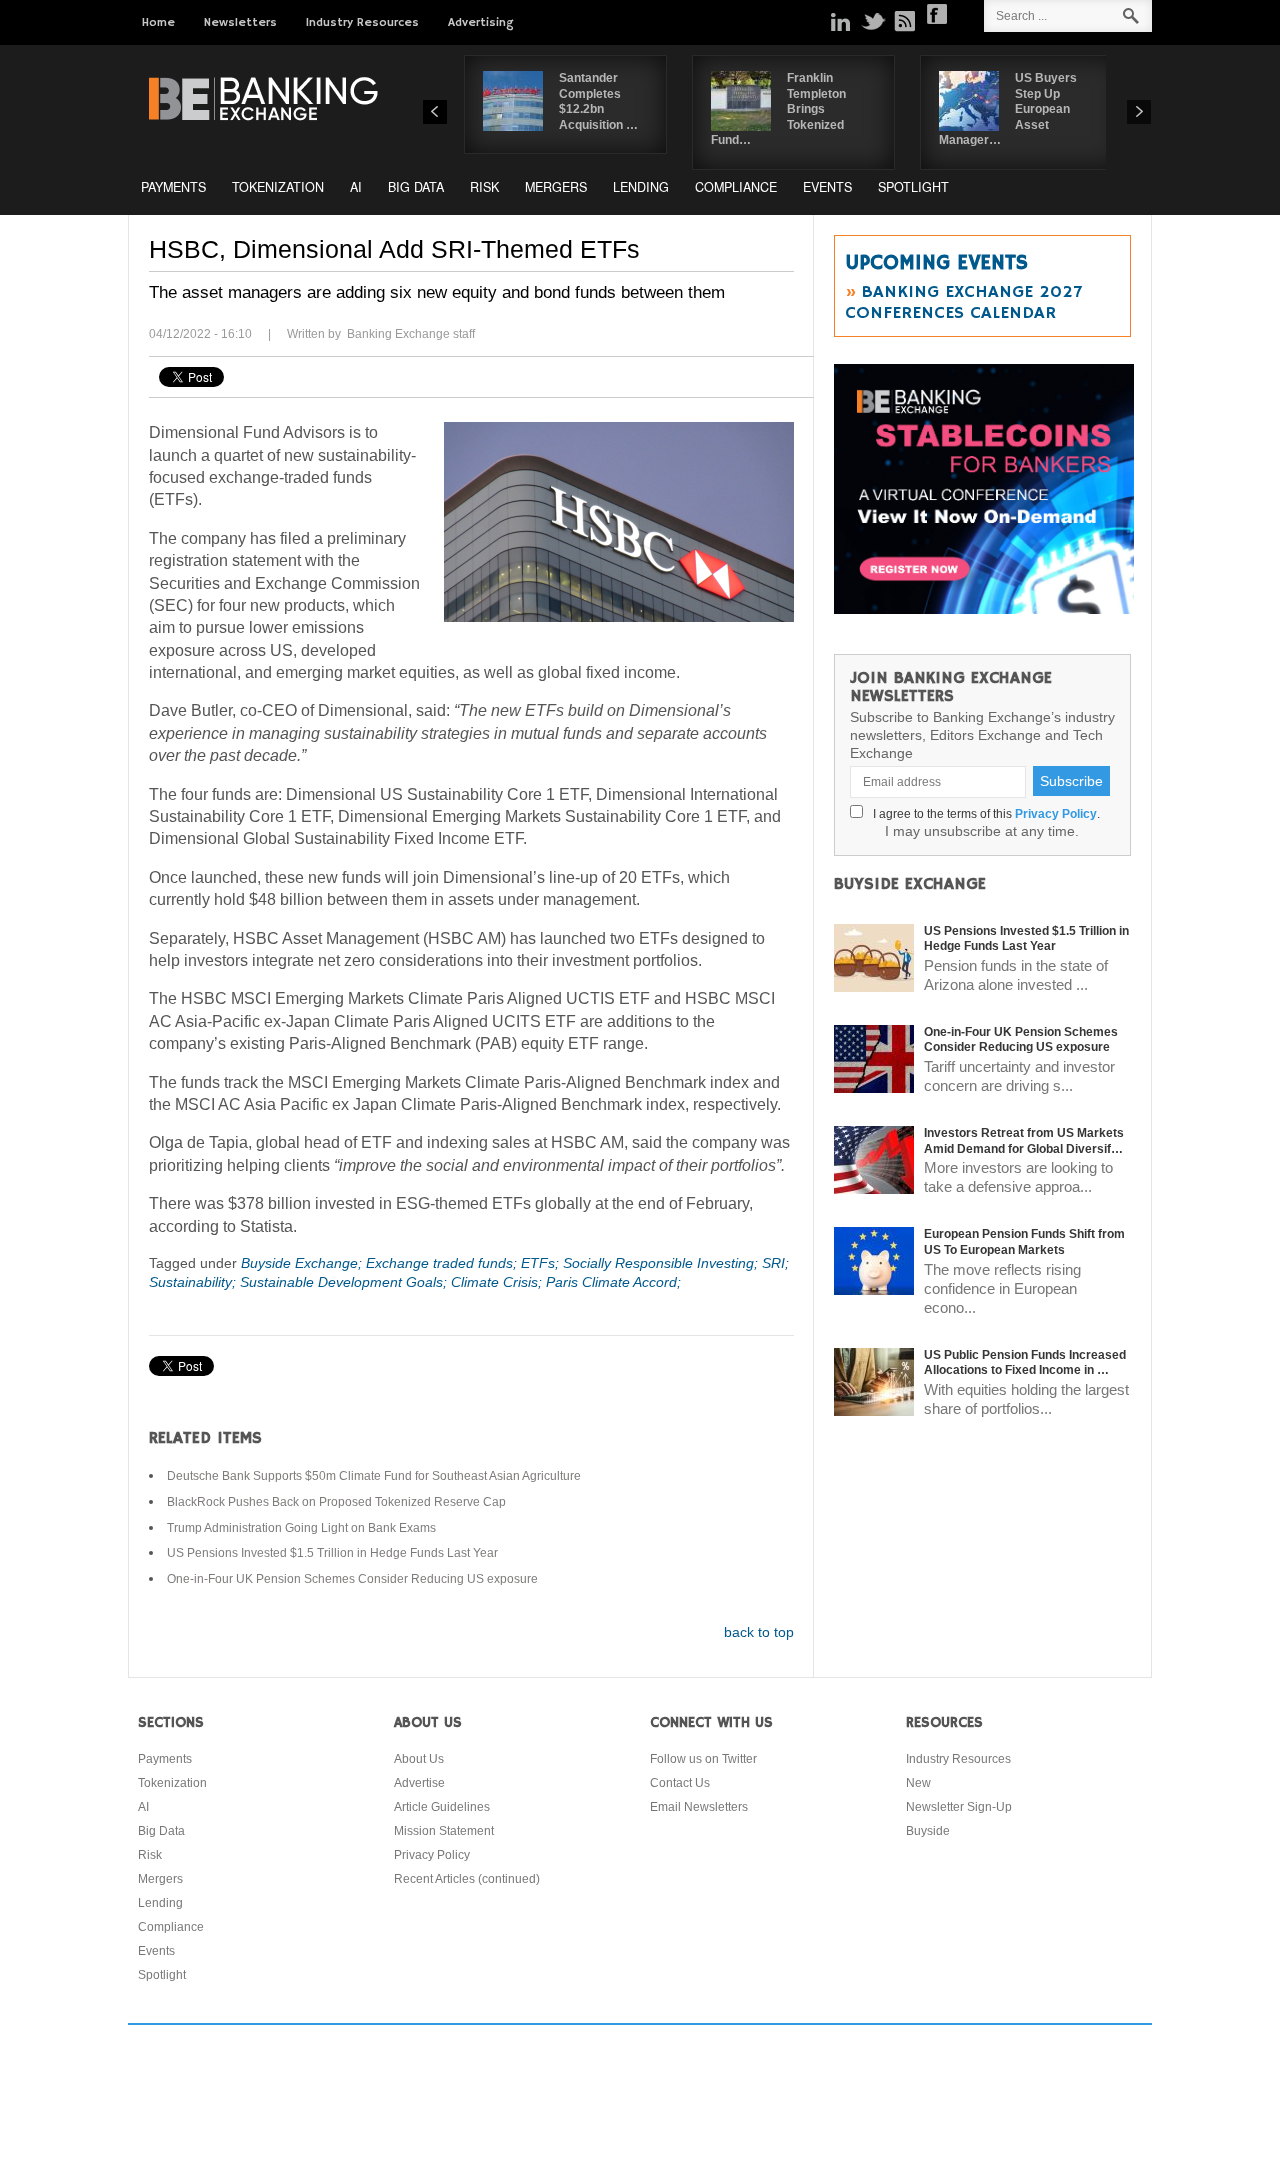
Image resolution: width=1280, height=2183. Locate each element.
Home (158, 22)
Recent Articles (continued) (467, 1879)
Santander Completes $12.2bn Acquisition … (598, 101)
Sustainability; (194, 1282)
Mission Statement (444, 1831)
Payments (173, 187)
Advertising (481, 22)
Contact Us (680, 1783)
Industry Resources (362, 22)
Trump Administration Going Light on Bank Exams (301, 1528)
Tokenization (278, 187)
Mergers (556, 187)
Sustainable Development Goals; (345, 1282)
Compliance (736, 187)
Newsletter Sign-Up (959, 1807)
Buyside (928, 1831)
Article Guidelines (442, 1807)
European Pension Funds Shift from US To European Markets (1024, 1242)
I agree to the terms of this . (983, 814)
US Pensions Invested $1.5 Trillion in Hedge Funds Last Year (332, 1553)
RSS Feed (905, 21)
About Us (419, 1759)
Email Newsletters (699, 1807)
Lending (641, 187)
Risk (484, 187)
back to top (759, 1632)
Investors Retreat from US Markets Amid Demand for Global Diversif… (1024, 1141)
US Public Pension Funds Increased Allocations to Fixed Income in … (1025, 1363)
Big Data (416, 187)
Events (827, 187)
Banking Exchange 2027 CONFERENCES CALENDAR (963, 302)
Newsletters (240, 22)
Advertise (419, 1783)
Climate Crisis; (498, 1282)
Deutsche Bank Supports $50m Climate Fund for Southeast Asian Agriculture (374, 1476)
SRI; (775, 1263)
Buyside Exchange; (303, 1263)
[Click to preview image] (619, 522)
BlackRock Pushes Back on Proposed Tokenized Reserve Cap (336, 1502)
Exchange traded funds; (443, 1263)
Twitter (873, 21)
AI (356, 187)
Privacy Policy (1056, 814)
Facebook (937, 14)
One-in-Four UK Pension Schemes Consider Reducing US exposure (352, 1579)
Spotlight (913, 187)
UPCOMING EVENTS (936, 263)
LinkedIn (841, 21)
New (918, 1783)
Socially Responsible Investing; (662, 1263)
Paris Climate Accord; (613, 1282)
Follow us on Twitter (703, 1759)
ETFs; (542, 1263)
